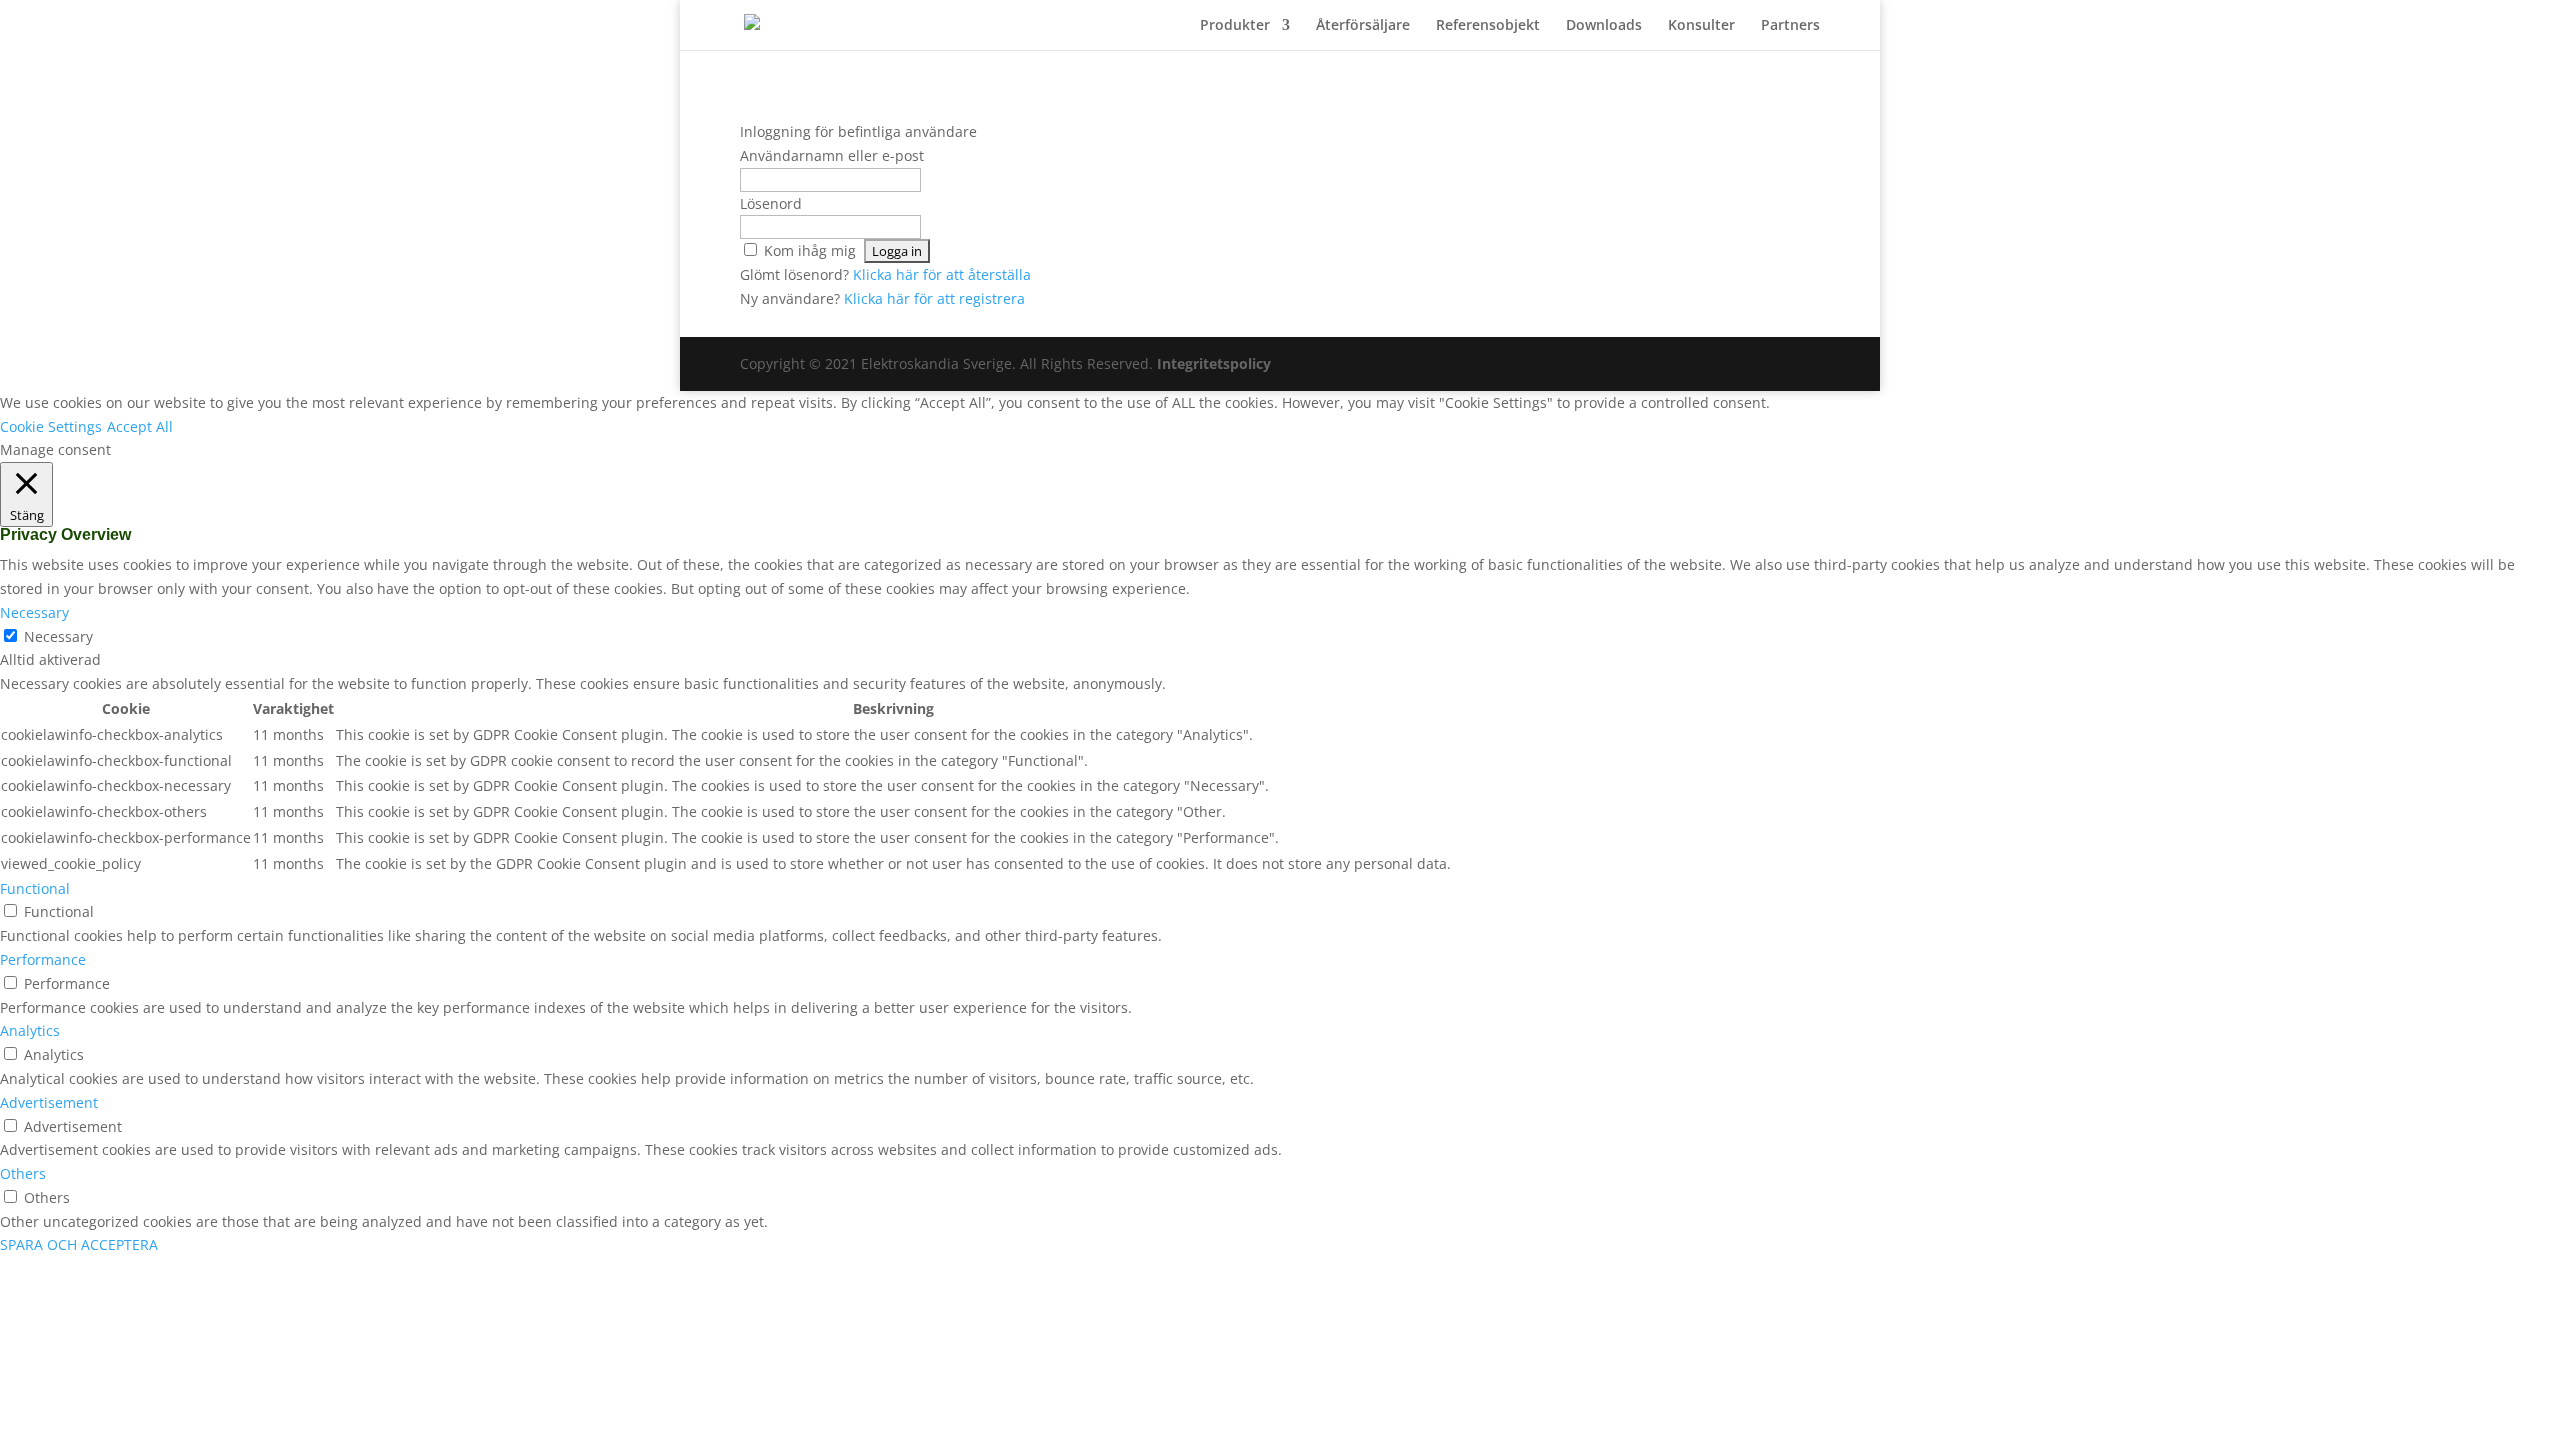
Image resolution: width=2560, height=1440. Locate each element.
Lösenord (771, 203)
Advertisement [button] (49, 1102)
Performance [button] (43, 959)
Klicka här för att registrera (934, 298)
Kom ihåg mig (810, 250)
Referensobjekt (1488, 26)
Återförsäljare (1363, 26)
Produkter (1235, 26)
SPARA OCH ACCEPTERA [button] (79, 1244)
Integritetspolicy (1214, 363)
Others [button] (23, 1173)
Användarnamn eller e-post (832, 155)
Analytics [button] (30, 1030)
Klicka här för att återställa (942, 274)
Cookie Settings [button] (51, 426)
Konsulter (1701, 26)
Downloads (1604, 26)
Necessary (58, 636)
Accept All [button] (140, 426)
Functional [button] (35, 888)
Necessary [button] (34, 612)
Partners (1790, 26)
